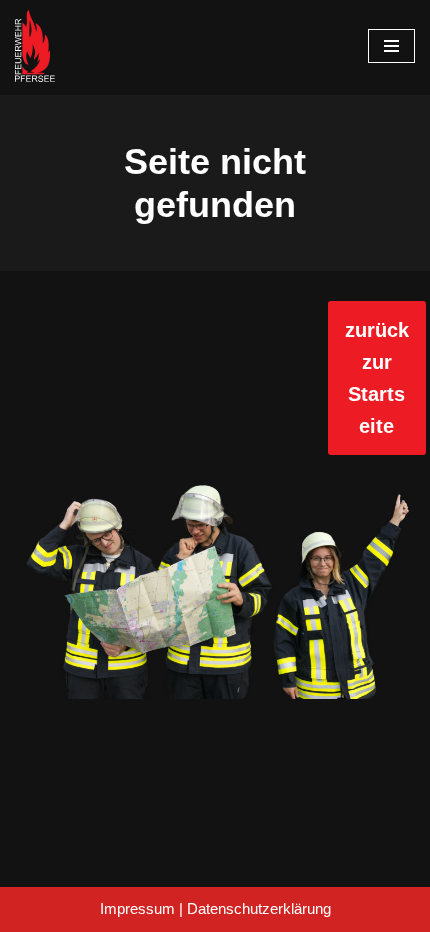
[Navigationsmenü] (391, 46)
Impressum (137, 908)
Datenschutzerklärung (259, 908)
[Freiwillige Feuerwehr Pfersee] (35, 46)
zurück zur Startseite (377, 378)
